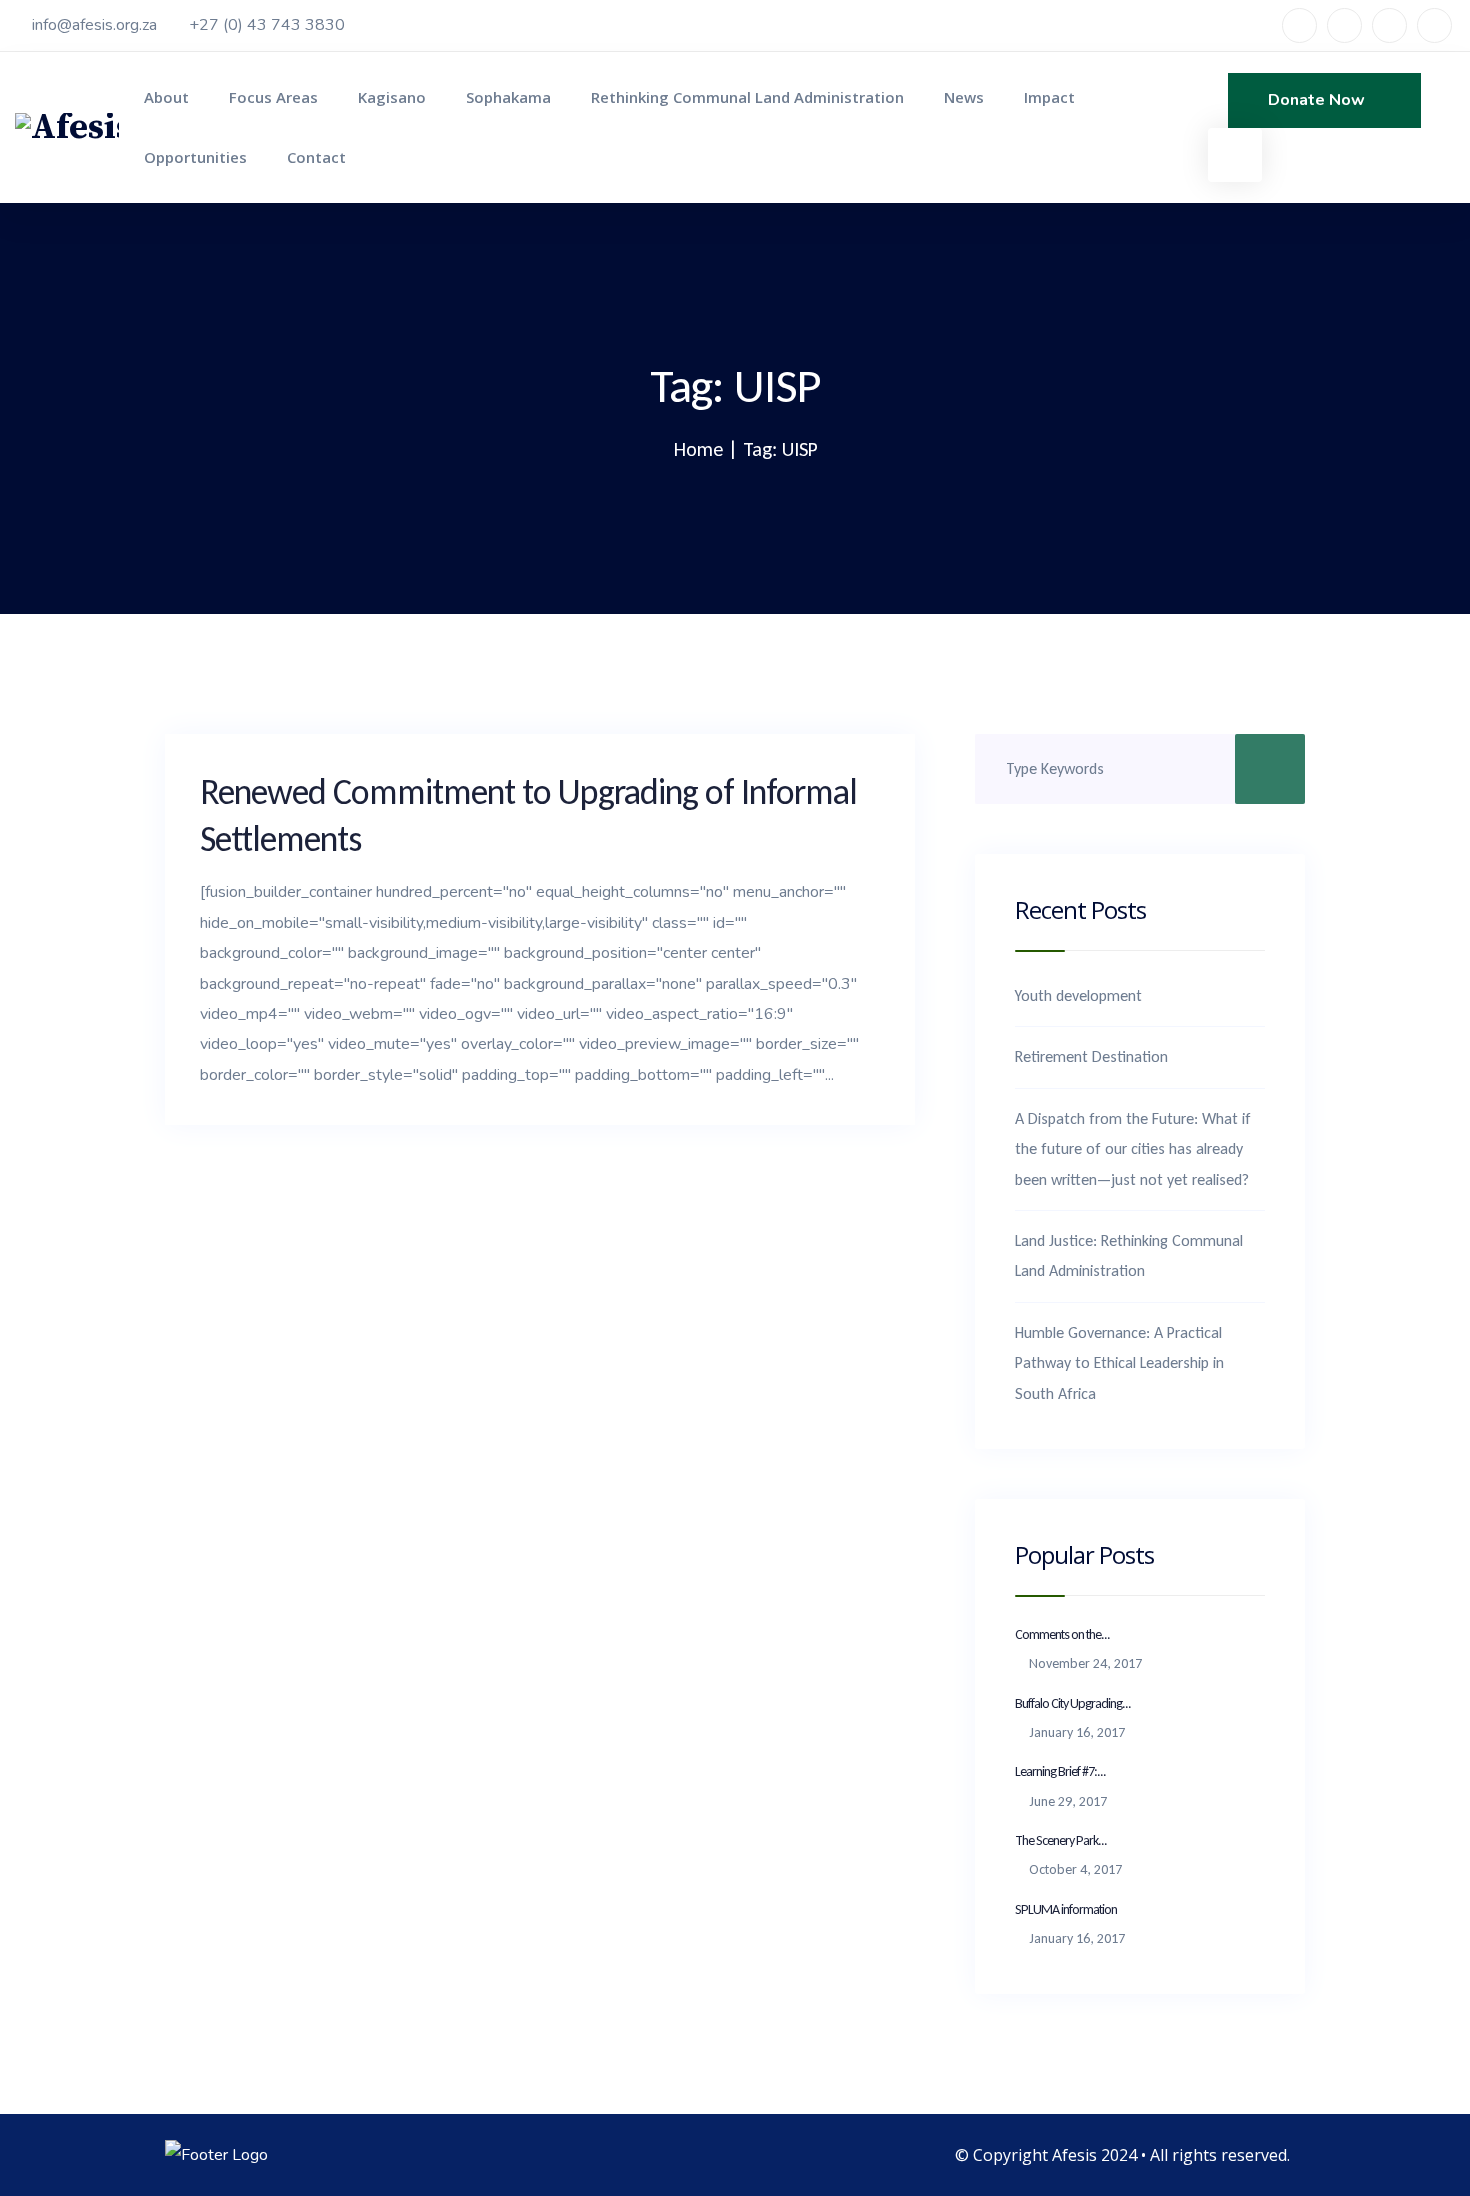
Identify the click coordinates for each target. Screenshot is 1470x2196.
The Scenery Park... (1061, 1840)
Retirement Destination (1091, 1056)
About (166, 97)
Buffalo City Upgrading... (1073, 1703)
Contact (316, 157)
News (964, 97)
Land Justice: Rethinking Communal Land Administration (1129, 1255)
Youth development (1078, 995)
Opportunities (195, 157)
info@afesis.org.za (94, 25)
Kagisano (392, 97)
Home (698, 449)
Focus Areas (273, 97)
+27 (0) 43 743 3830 (267, 25)
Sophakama (508, 97)
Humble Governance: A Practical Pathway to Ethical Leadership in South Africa (1119, 1363)
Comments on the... (1062, 1634)
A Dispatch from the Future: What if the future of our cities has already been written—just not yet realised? (1133, 1149)
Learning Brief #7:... (1060, 1771)
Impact (1049, 97)
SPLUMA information (1066, 1909)
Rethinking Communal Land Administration (747, 97)
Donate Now (1318, 100)
